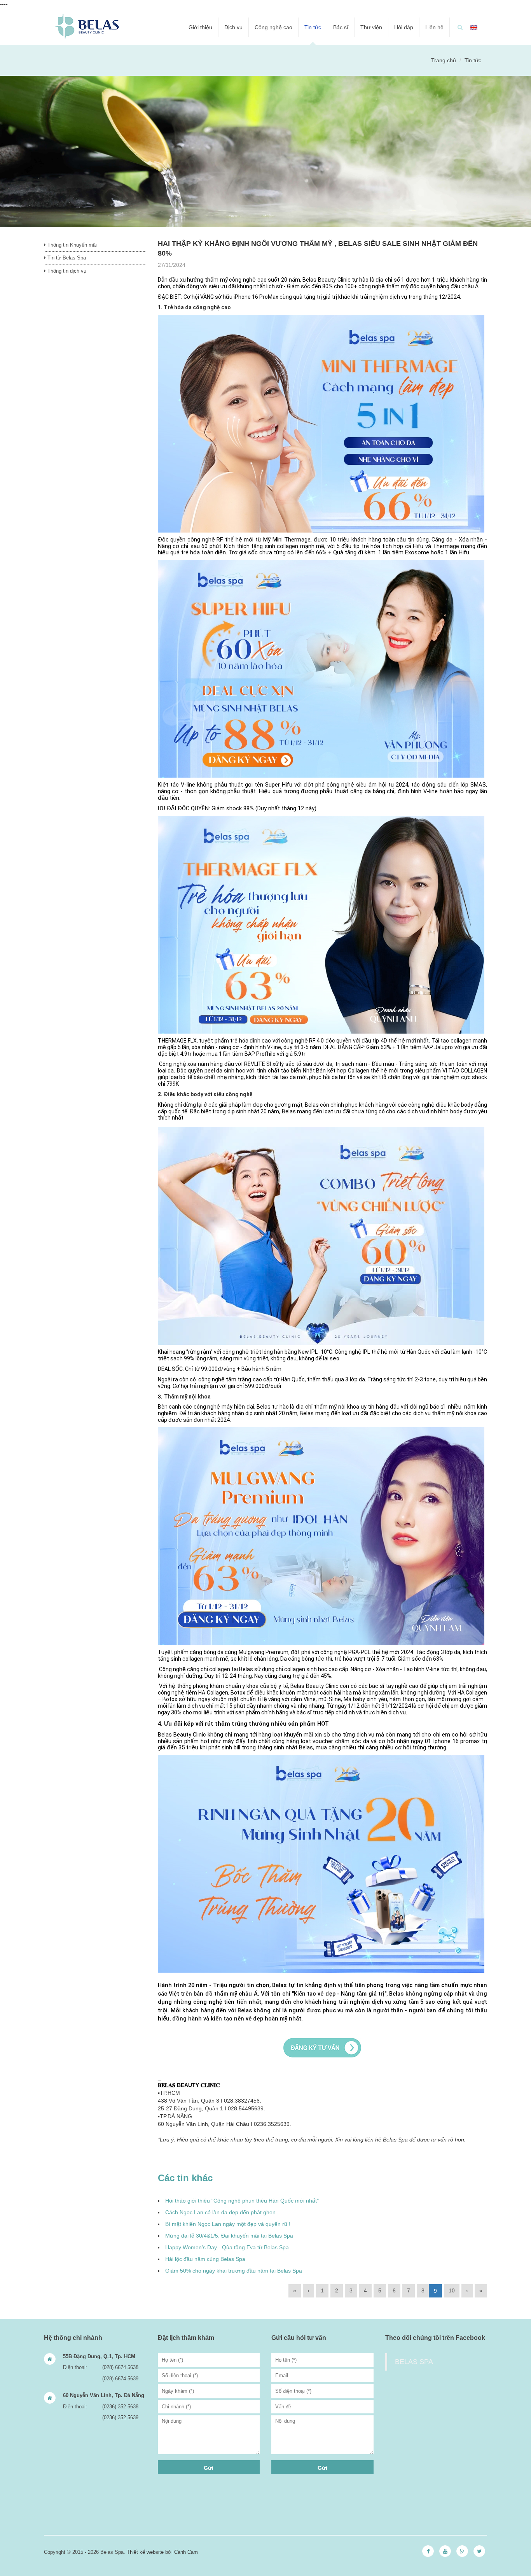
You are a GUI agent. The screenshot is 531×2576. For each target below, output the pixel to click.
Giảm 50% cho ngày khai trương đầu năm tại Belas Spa (234, 2271)
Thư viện (371, 27)
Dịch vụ (233, 27)
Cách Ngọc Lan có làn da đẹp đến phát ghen (220, 2212)
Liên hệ (434, 27)
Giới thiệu (200, 27)
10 (452, 2290)
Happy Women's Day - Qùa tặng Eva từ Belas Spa (227, 2247)
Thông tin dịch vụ (66, 271)
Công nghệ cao (273, 27)
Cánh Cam (186, 2552)
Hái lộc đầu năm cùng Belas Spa (205, 2259)
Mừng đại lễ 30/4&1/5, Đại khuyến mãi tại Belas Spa (229, 2236)
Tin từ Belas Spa (66, 258)
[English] (474, 27)
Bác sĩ (341, 27)
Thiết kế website (145, 2552)
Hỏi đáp (404, 27)
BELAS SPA (414, 2362)
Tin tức (313, 27)
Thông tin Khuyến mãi (71, 245)
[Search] (460, 27)
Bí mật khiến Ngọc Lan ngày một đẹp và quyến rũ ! (228, 2224)
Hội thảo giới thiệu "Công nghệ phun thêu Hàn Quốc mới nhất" (242, 2201)
